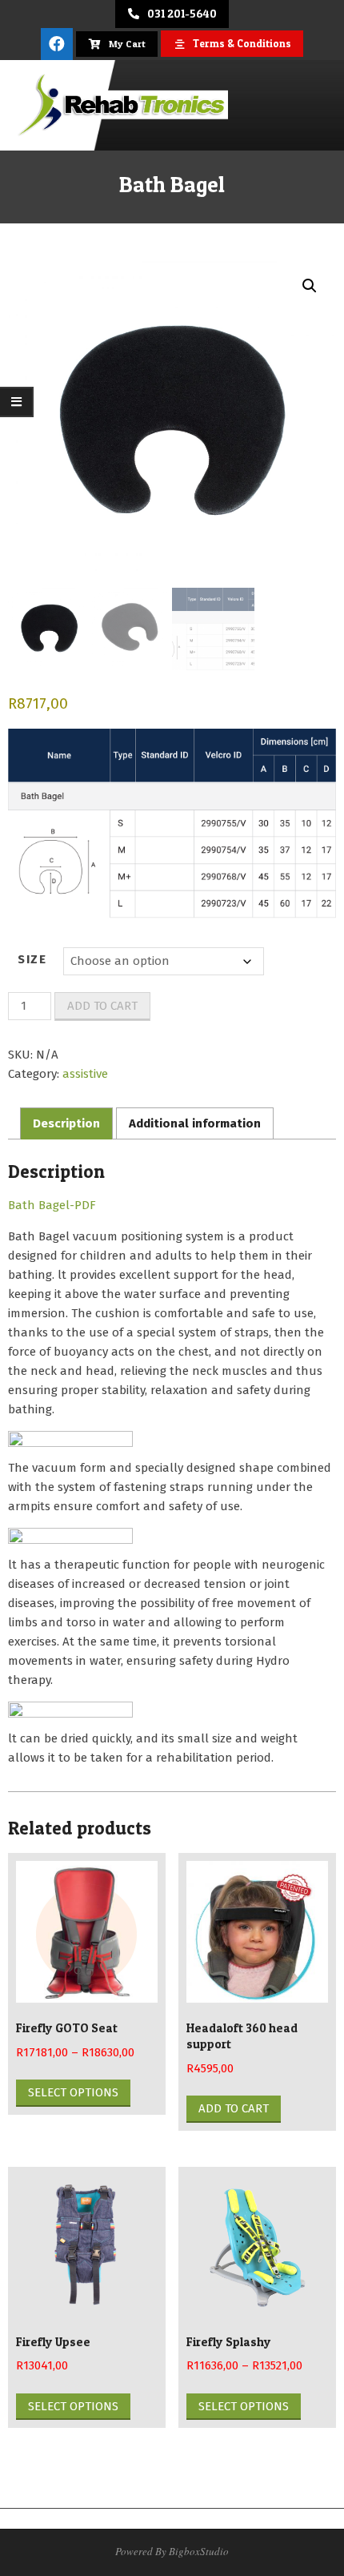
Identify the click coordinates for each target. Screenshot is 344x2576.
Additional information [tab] (195, 1123)
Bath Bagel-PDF (52, 1205)
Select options (73, 2092)
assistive (85, 1074)
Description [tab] (66, 1123)
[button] (310, 286)
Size (32, 959)
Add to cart (102, 1006)
